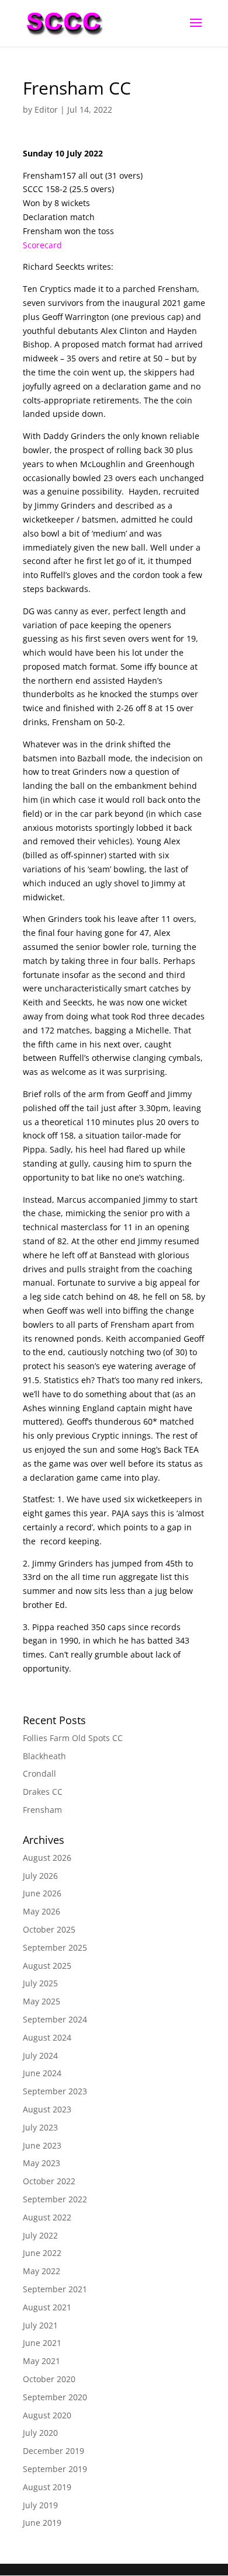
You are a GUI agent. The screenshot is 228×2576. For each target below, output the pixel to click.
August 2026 (47, 1858)
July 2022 (40, 2235)
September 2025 (55, 1947)
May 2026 (42, 1911)
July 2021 (40, 2325)
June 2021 (42, 2343)
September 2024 (55, 2019)
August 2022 (47, 2217)
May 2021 (42, 2361)
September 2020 (55, 2397)
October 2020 (49, 2379)
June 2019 (42, 2523)
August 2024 (47, 2037)
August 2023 (47, 2109)
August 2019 (47, 2487)
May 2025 (42, 2001)
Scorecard (42, 245)
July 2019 (40, 2505)
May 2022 (42, 2271)
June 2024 (42, 2073)
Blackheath (44, 1756)
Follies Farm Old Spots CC (73, 1738)
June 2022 (42, 2253)
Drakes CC (43, 1792)
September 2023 (55, 2091)
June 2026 (42, 1893)
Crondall (39, 1773)
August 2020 (47, 2415)
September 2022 (55, 2199)
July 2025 (40, 1983)
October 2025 (49, 1929)
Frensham (42, 1810)
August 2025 (47, 1966)
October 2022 (49, 2181)
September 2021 (55, 2289)
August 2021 (47, 2307)
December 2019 (53, 2451)
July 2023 (40, 2127)
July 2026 (40, 1876)
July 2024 (40, 2055)
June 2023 (42, 2145)
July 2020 (40, 2433)
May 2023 (42, 2163)
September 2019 (55, 2469)
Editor (46, 109)
